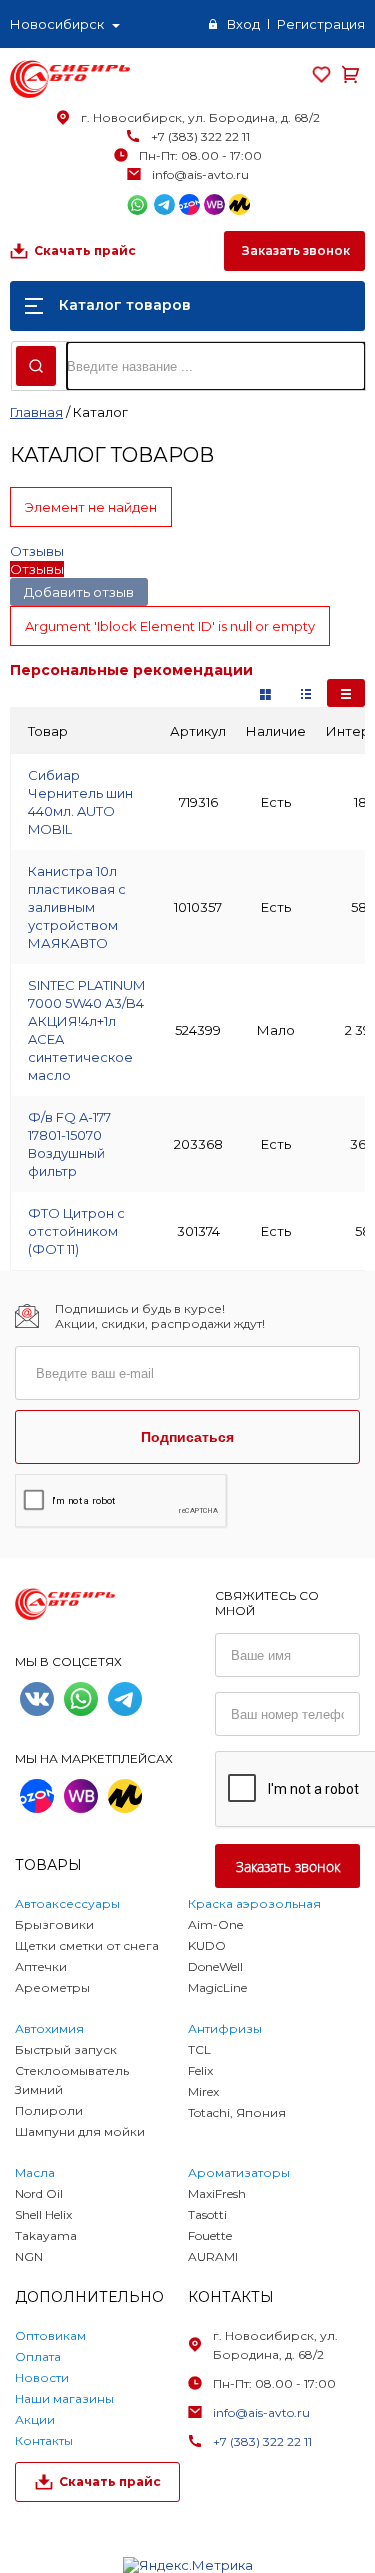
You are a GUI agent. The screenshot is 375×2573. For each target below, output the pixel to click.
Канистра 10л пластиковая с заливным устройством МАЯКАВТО (77, 907)
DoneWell (215, 1966)
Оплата (38, 2356)
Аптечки (41, 1966)
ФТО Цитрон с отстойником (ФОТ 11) (76, 1231)
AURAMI (213, 2256)
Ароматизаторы (239, 2172)
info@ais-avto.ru (200, 174)
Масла (35, 2172)
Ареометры (52, 1987)
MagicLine (217, 1987)
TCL (199, 2049)
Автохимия (49, 2028)
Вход (243, 24)
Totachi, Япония (237, 2112)
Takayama (46, 2235)
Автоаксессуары (67, 1903)
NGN (29, 2256)
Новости (42, 2377)
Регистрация (321, 24)
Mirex (203, 2091)
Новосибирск (57, 24)
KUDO (207, 1945)
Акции (35, 2419)
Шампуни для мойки (80, 2131)
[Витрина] (265, 693)
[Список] (346, 693)
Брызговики (54, 1924)
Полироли (49, 2110)
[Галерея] (306, 693)
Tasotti (207, 2214)
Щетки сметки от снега (87, 1945)
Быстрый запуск (66, 2049)
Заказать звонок (294, 250)
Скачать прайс (85, 250)
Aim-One (215, 1924)
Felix (200, 2070)
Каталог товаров (125, 305)
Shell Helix (43, 2214)
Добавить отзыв (79, 592)
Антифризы (225, 2028)
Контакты (44, 2440)
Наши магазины (64, 2398)
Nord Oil (39, 2193)
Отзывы (37, 551)
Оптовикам (50, 2335)
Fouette (210, 2235)
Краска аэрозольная (254, 1903)
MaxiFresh (217, 2193)
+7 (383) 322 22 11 (200, 136)
